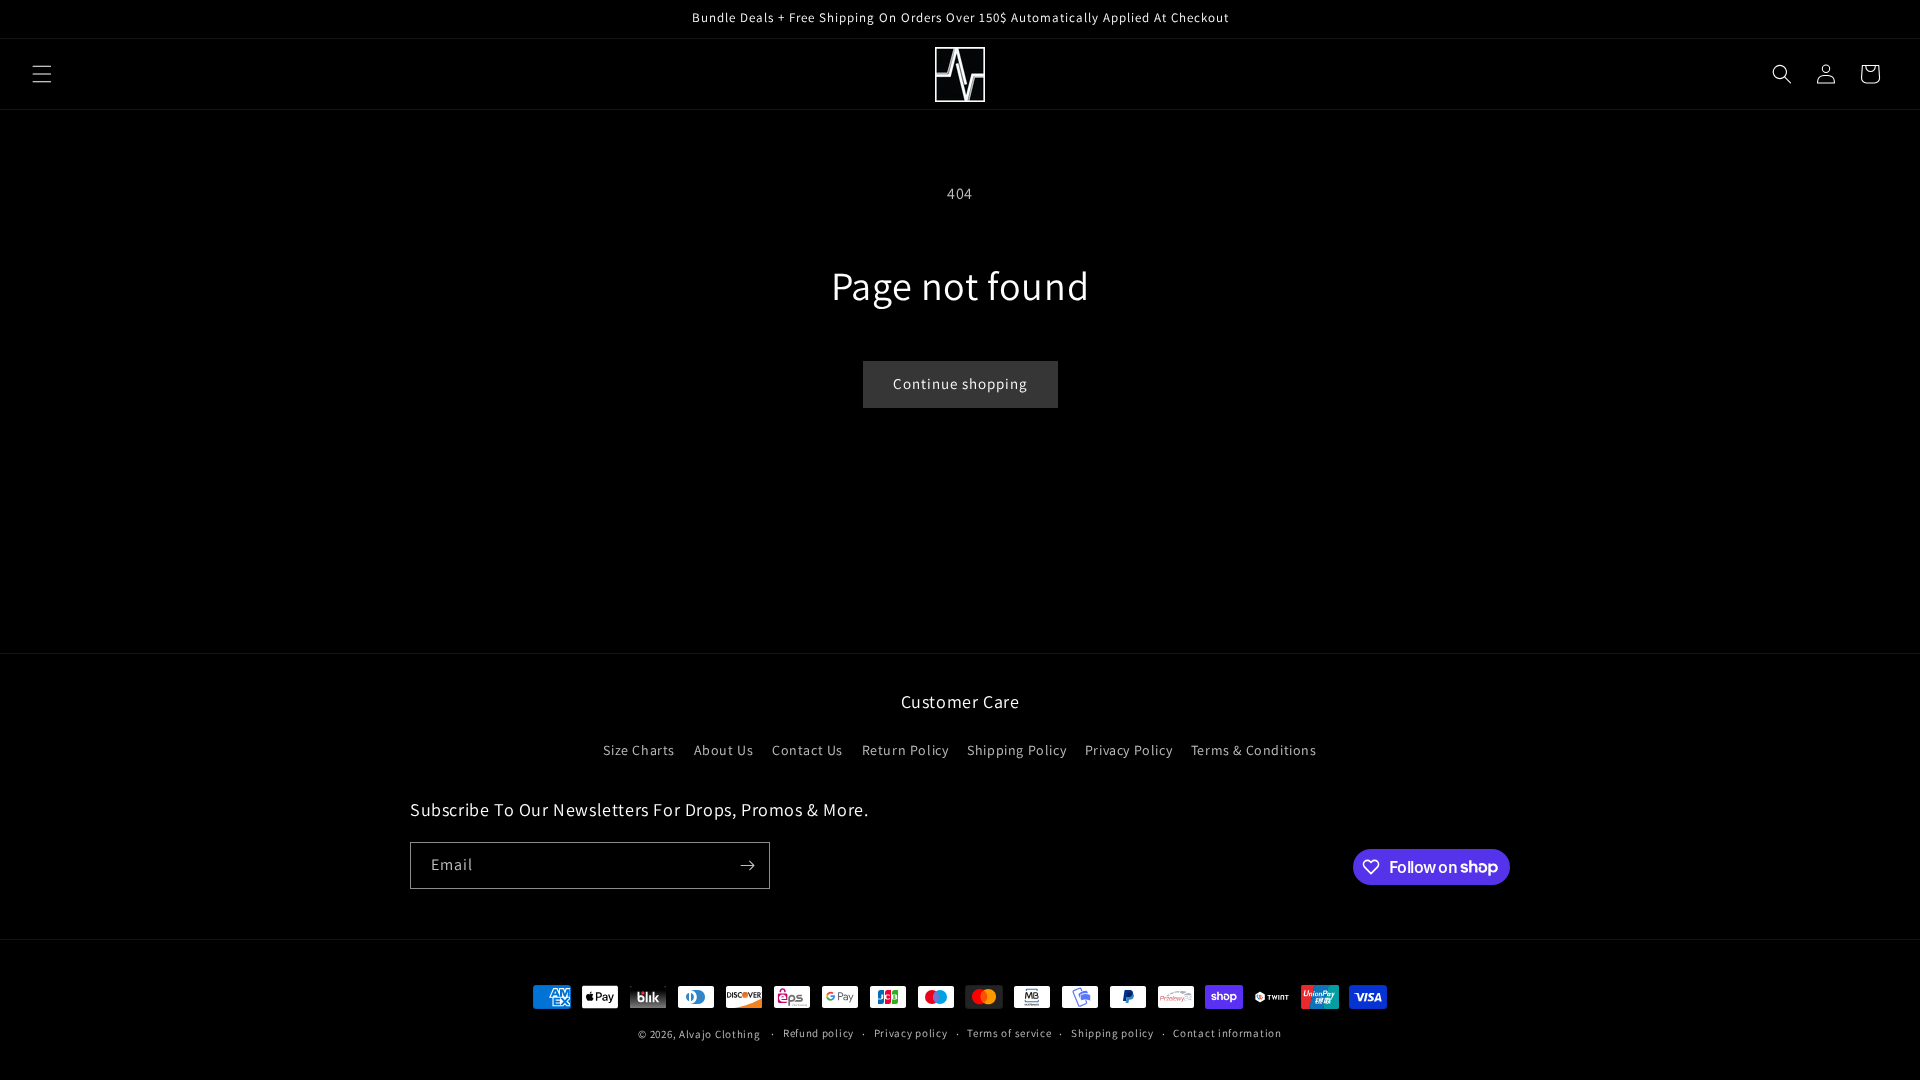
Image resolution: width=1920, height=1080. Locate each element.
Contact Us (807, 750)
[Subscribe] (747, 865)
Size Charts (639, 750)
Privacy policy (911, 1033)
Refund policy (818, 1033)
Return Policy (905, 750)
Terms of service (1009, 1033)
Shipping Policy (1016, 750)
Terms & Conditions (1254, 750)
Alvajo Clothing (720, 1034)
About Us (724, 750)
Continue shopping (960, 383)
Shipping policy (1112, 1033)
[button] (42, 74)
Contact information (1227, 1033)
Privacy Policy (1128, 750)
